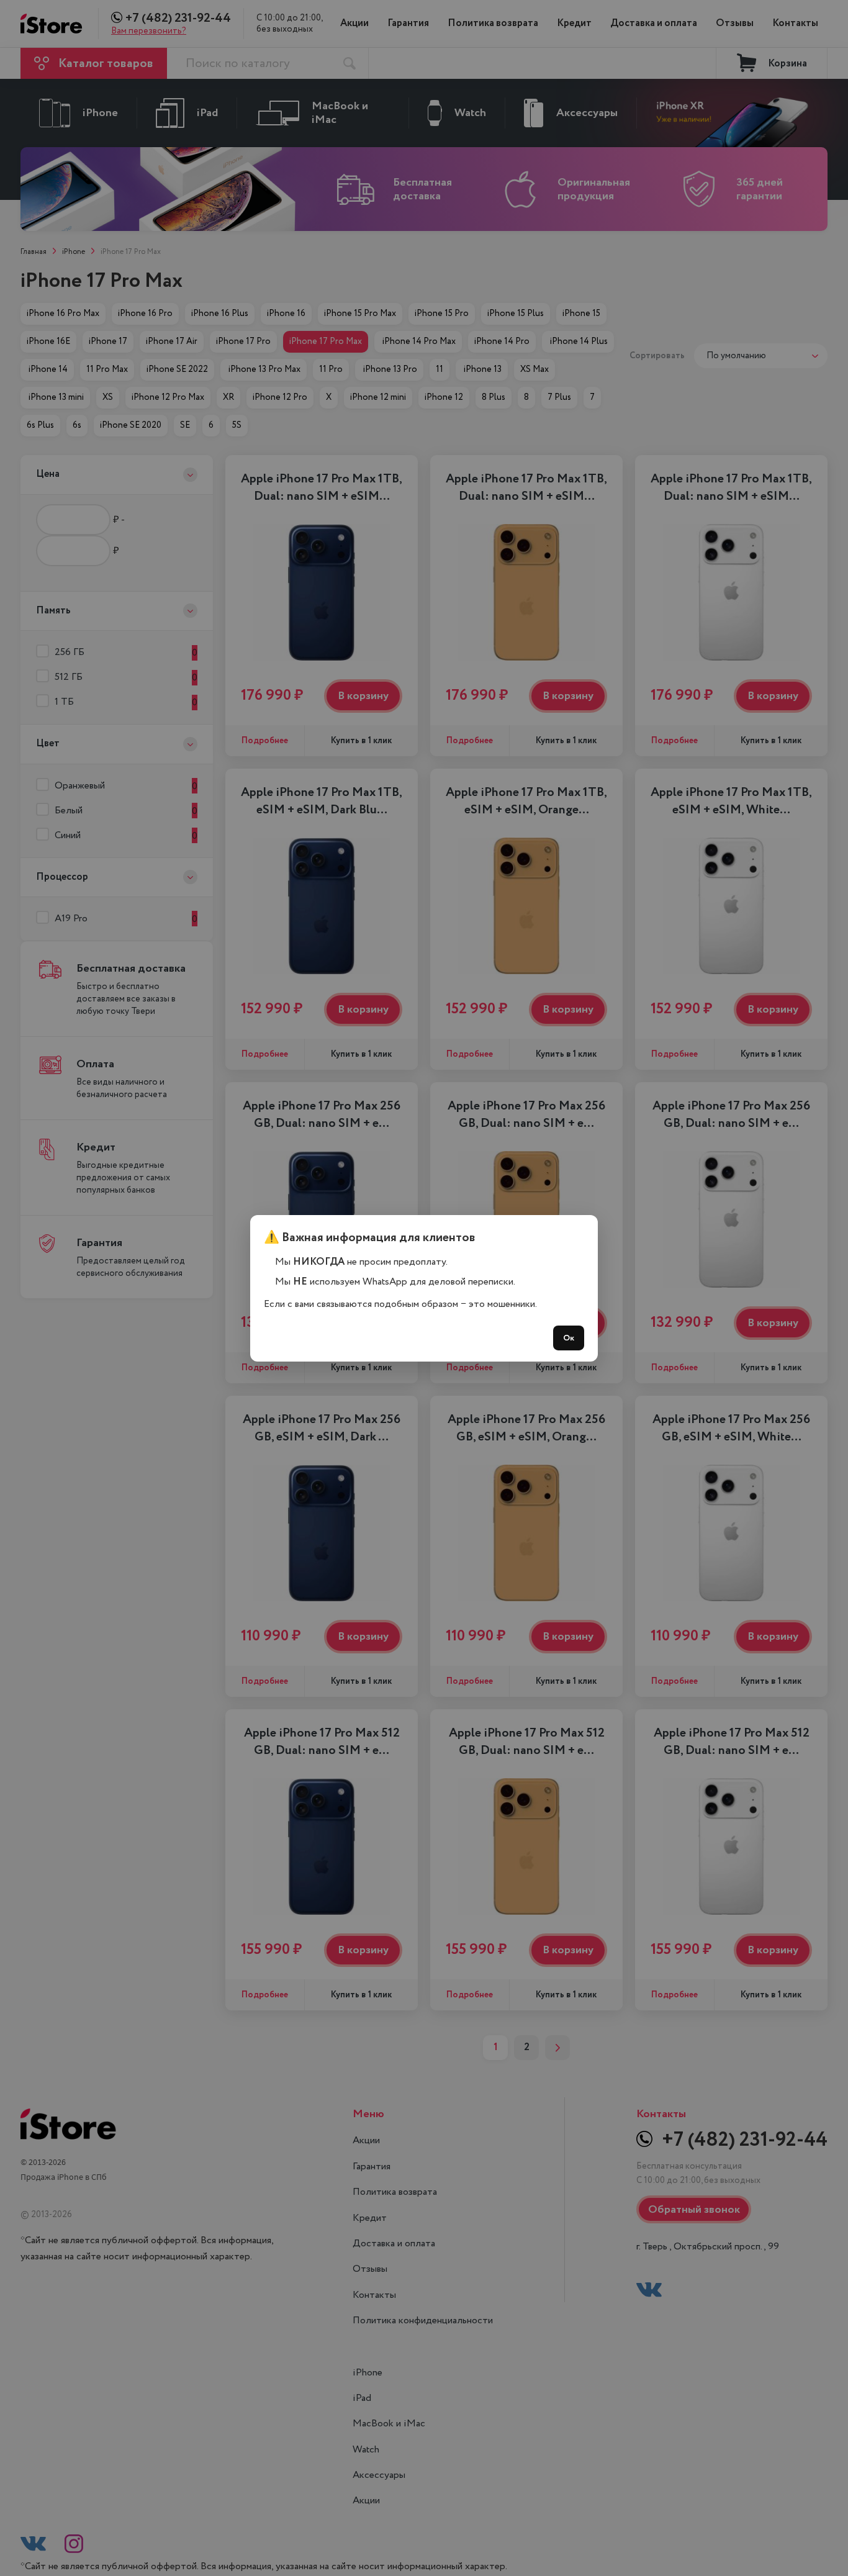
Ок (569, 1338)
